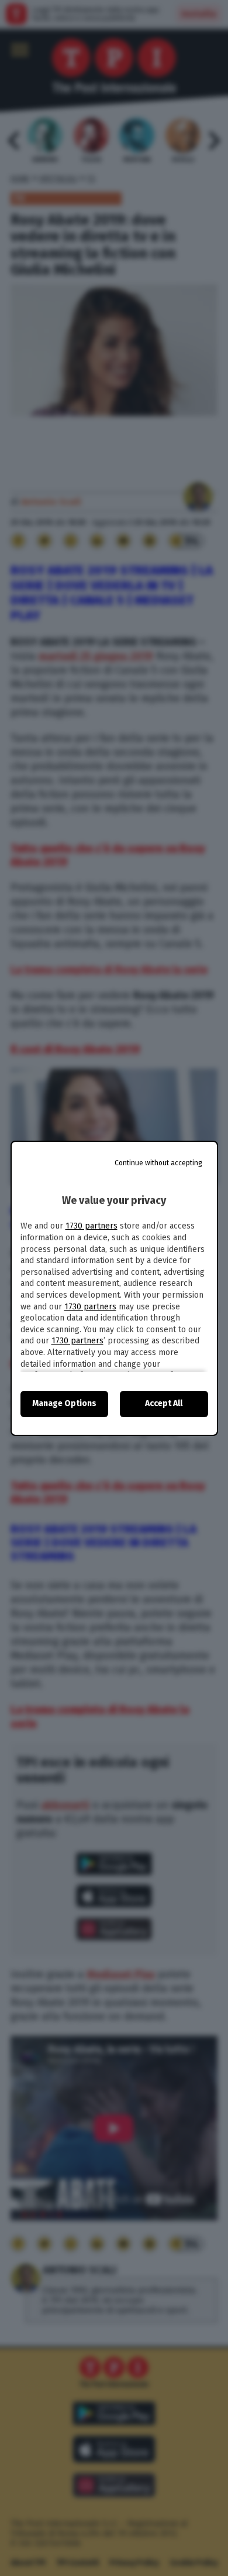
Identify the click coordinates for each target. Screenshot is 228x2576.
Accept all (164, 1403)
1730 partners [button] (91, 1226)
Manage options (64, 1403)
